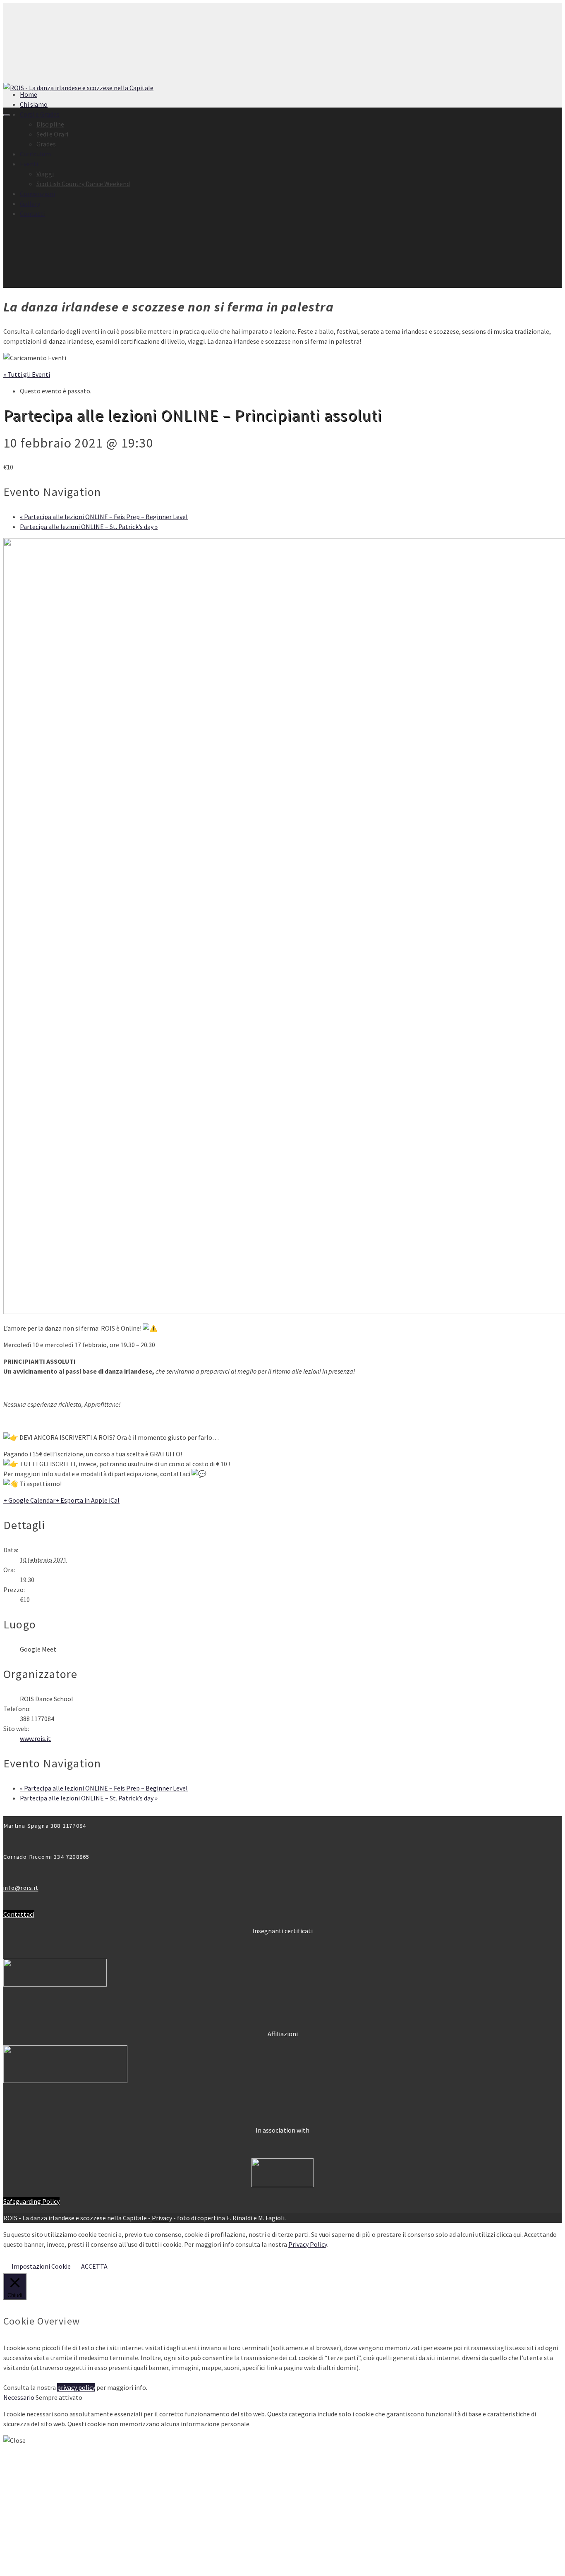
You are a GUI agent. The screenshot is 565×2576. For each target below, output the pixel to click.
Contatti (32, 213)
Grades (46, 144)
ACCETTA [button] (94, 2266)
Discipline (50, 124)
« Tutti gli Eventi (27, 374)
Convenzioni (37, 194)
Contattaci (19, 1914)
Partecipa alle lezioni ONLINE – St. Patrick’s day (89, 527)
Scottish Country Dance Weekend (83, 184)
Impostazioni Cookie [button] (41, 2266)
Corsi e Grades (40, 114)
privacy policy (76, 2387)
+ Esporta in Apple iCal (87, 1500)
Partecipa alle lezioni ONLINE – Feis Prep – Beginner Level (104, 517)
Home (29, 94)
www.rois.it (35, 1738)
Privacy (162, 2218)
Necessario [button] (19, 2397)
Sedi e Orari (52, 134)
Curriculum (35, 154)
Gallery (30, 203)
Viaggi (45, 174)
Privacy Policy (308, 2244)
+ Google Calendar (29, 1500)
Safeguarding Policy (31, 2201)
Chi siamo (34, 104)
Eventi (29, 164)
